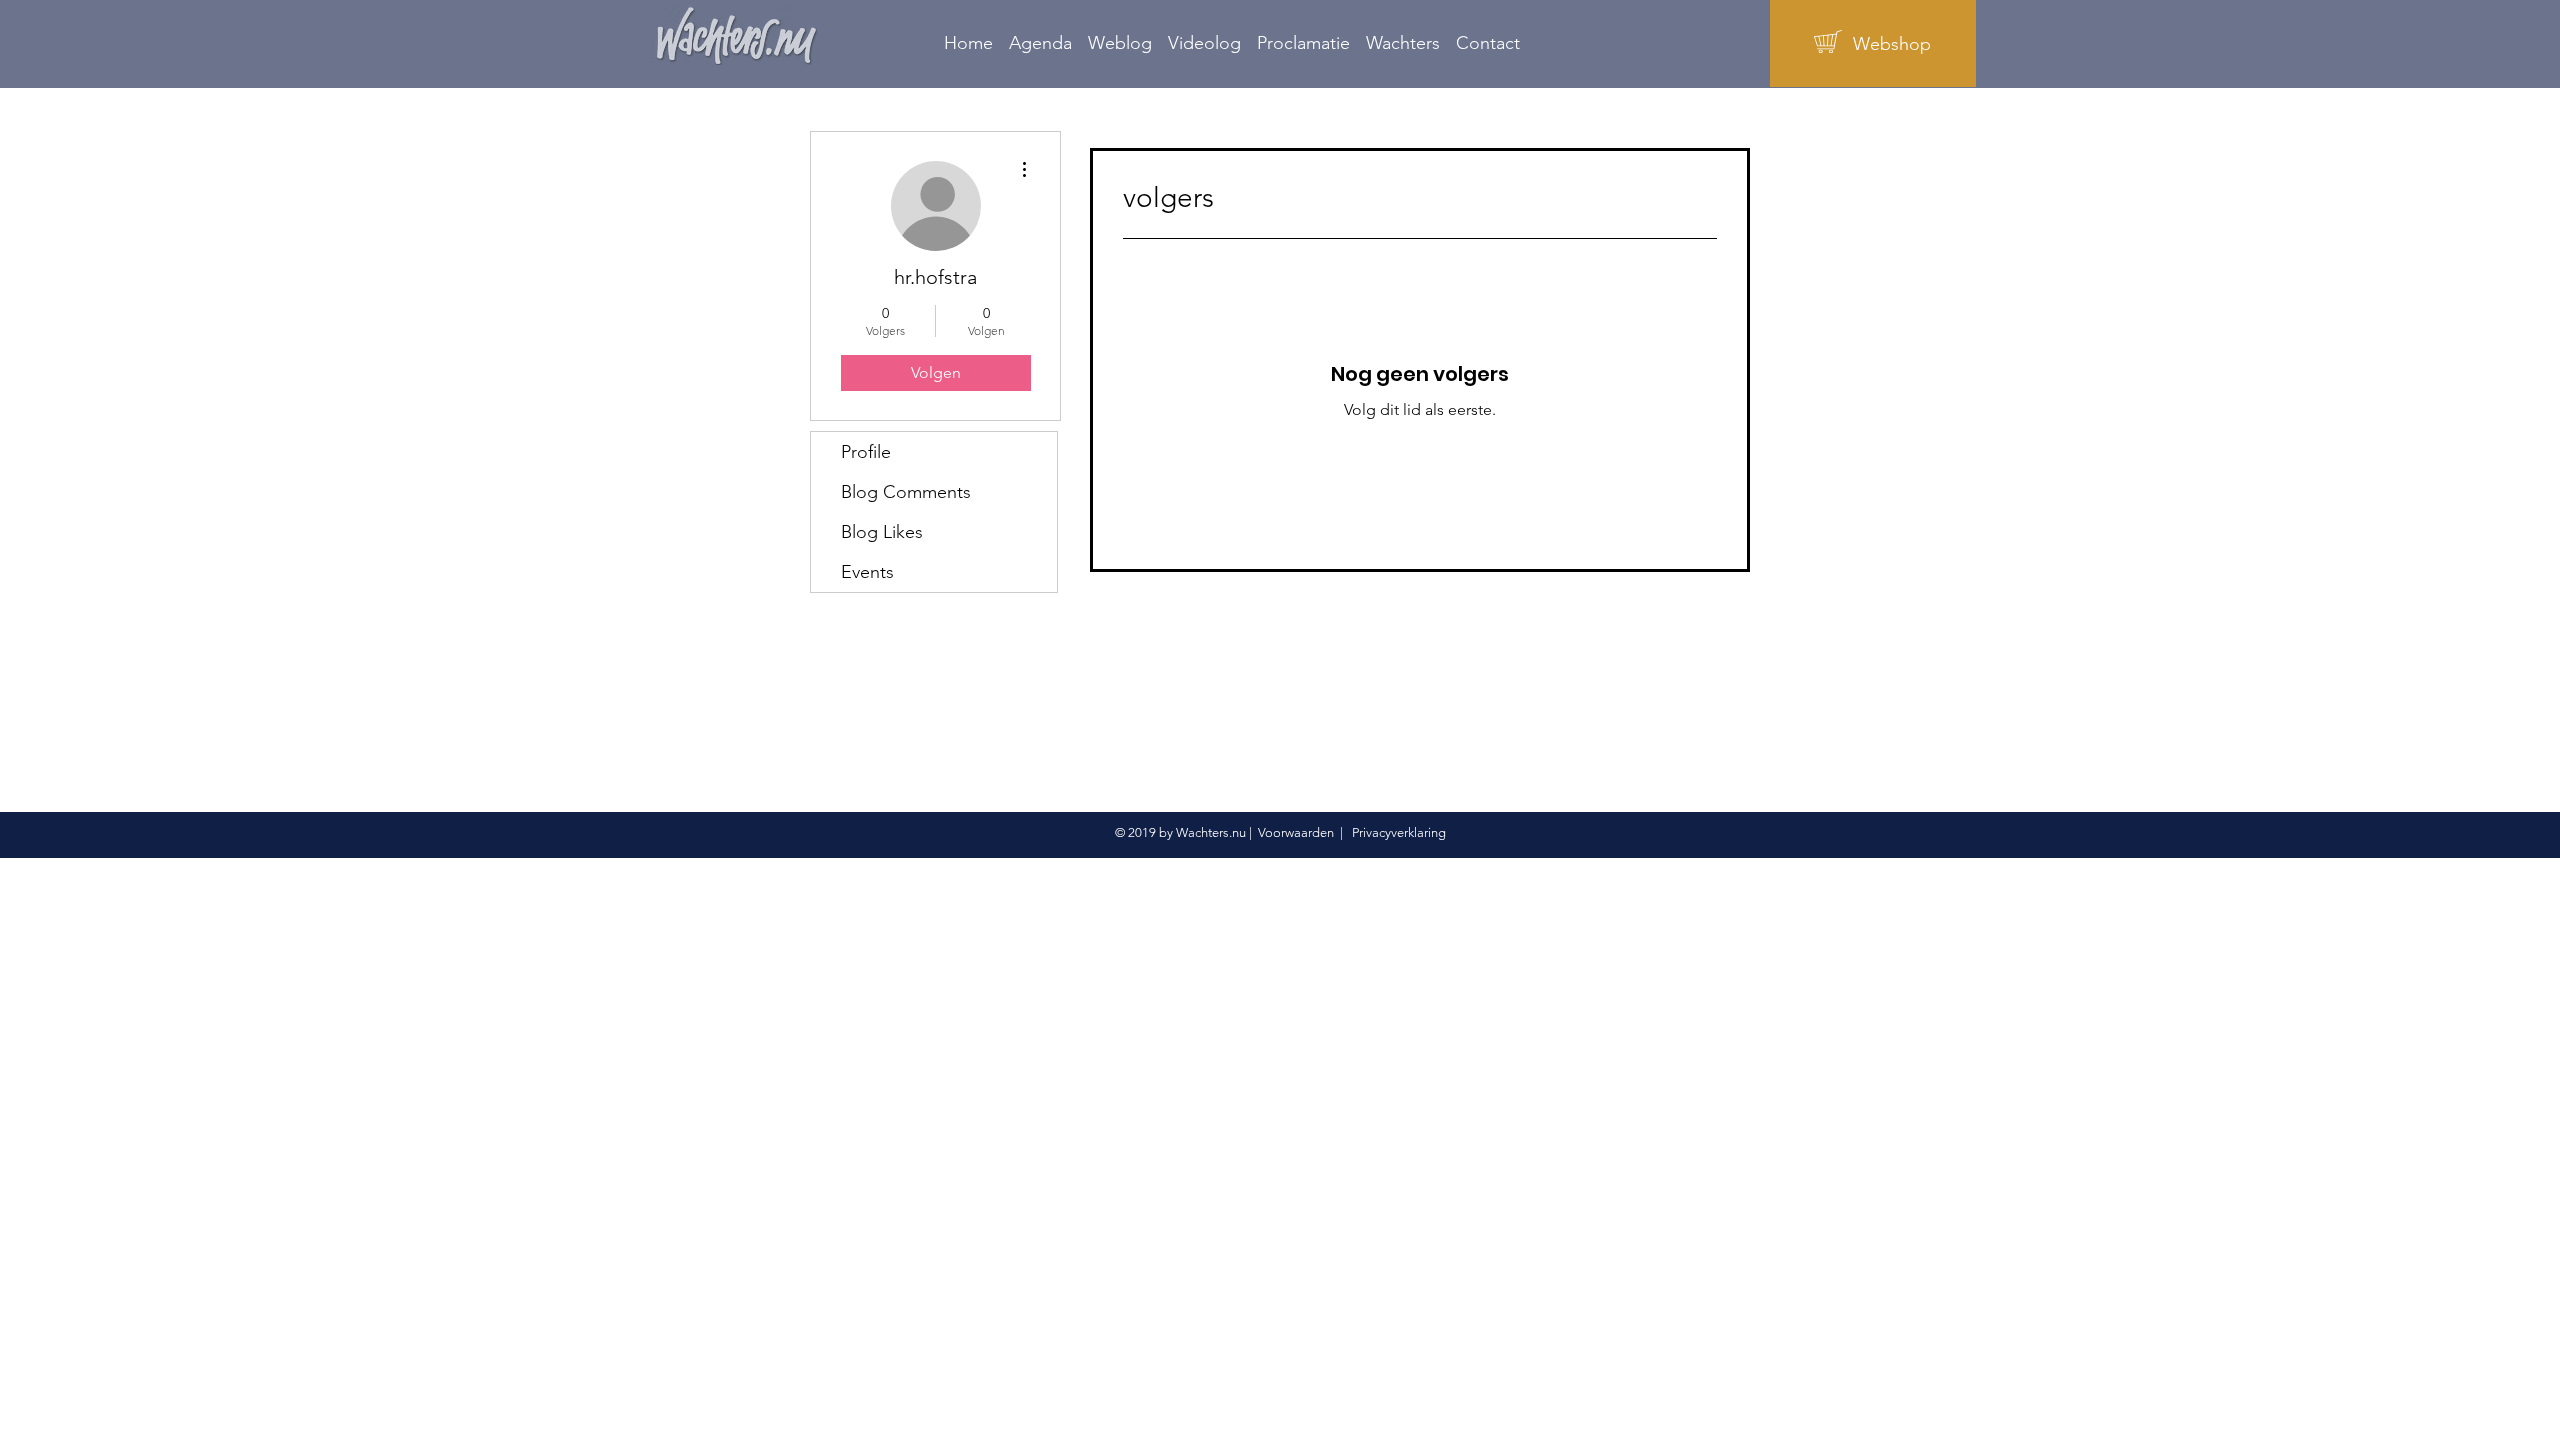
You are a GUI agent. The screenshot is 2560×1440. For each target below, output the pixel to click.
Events (867, 572)
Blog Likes (882, 532)
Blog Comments (906, 492)
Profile (866, 452)
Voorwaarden (1296, 832)
